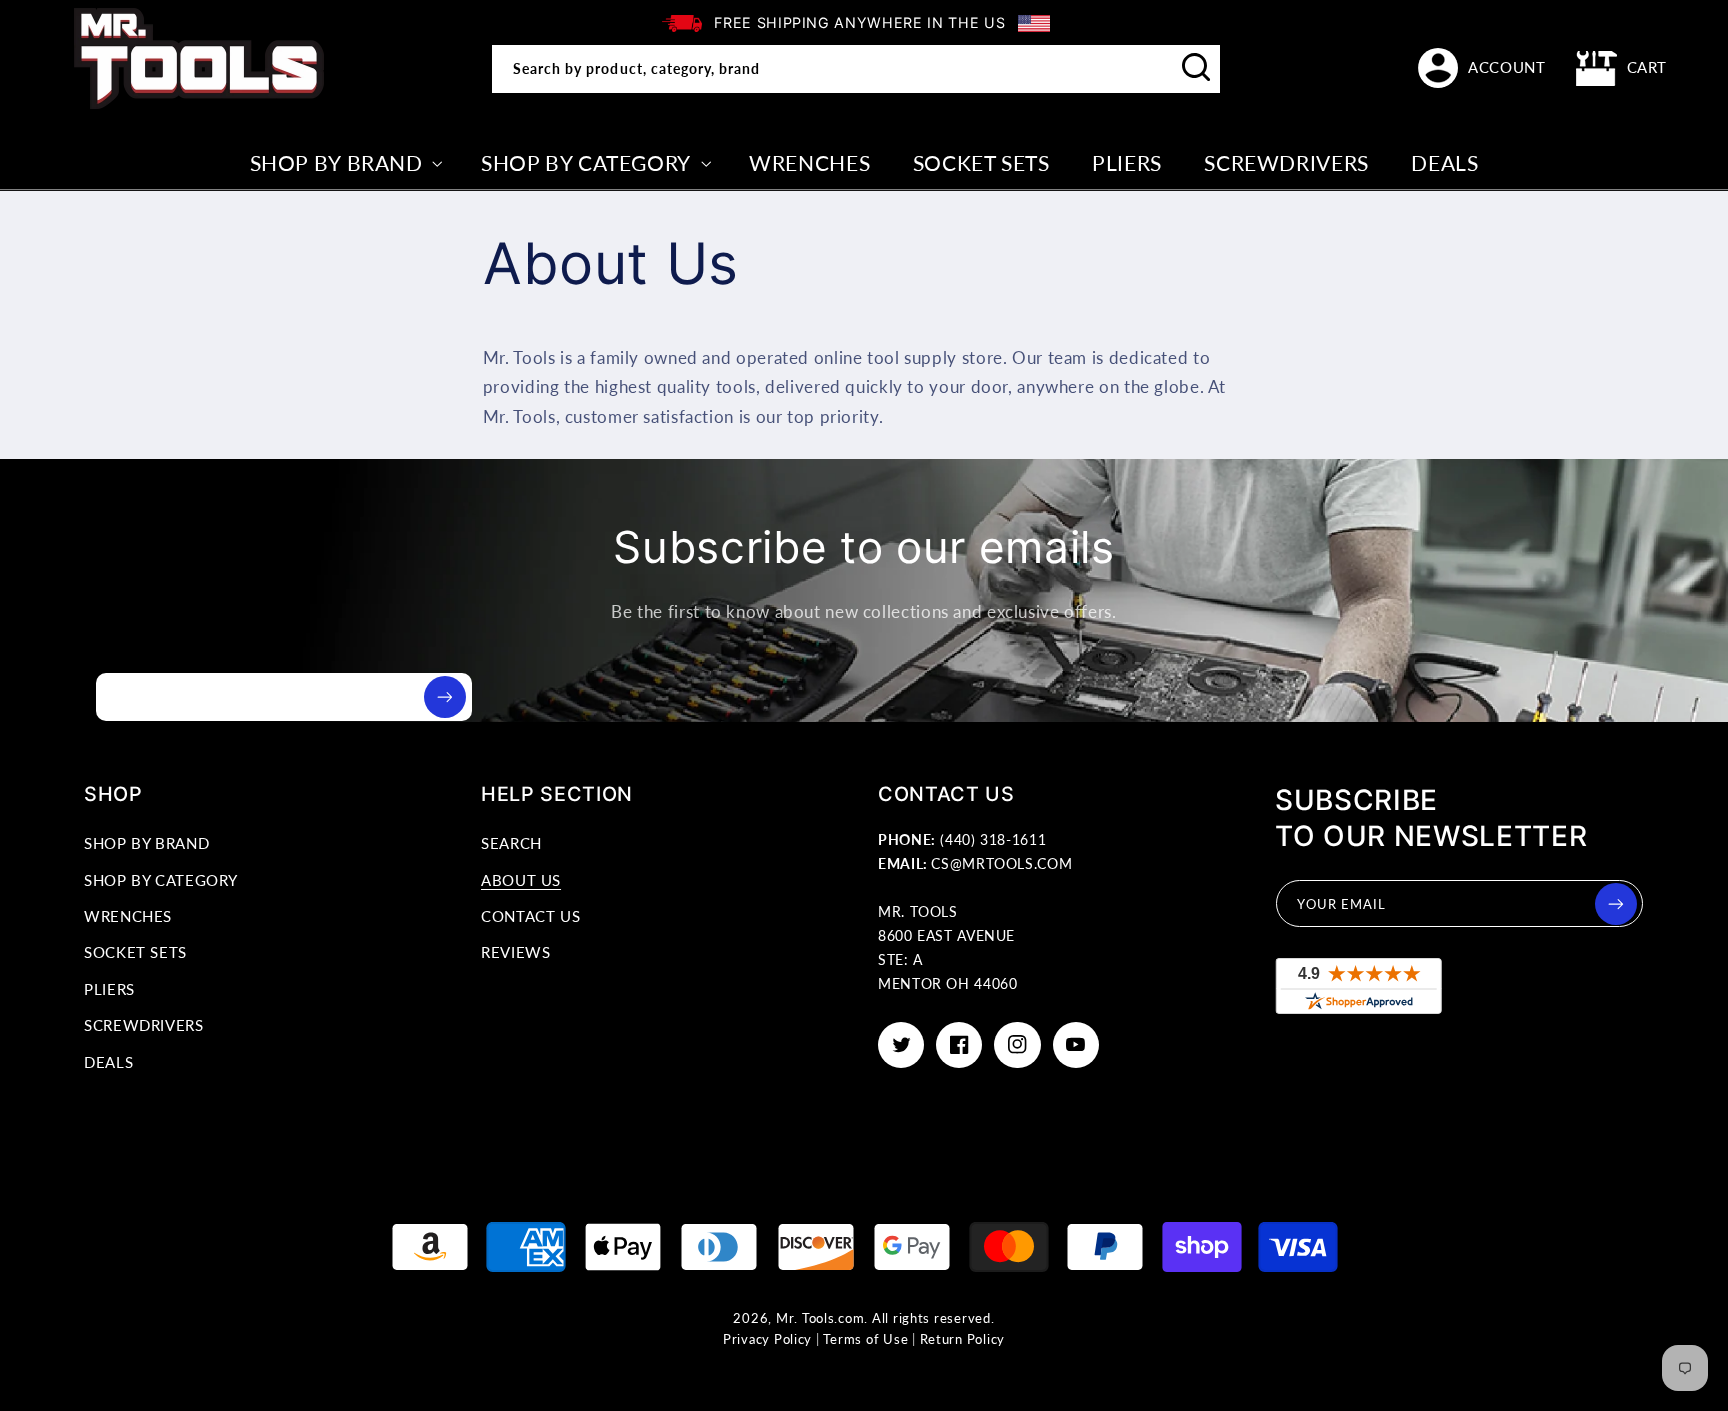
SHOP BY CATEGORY (161, 880)
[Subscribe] (445, 697)
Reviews (515, 952)
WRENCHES (128, 916)
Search (511, 843)
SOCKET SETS (135, 952)
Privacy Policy (767, 1339)
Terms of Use (865, 1339)
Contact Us (530, 916)
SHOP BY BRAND (146, 843)
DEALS (108, 1062)
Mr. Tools (805, 1318)
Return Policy (963, 1339)
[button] (1622, 68)
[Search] (1197, 68)
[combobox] (856, 69)
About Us (521, 880)
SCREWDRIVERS (144, 1025)
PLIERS (109, 989)
